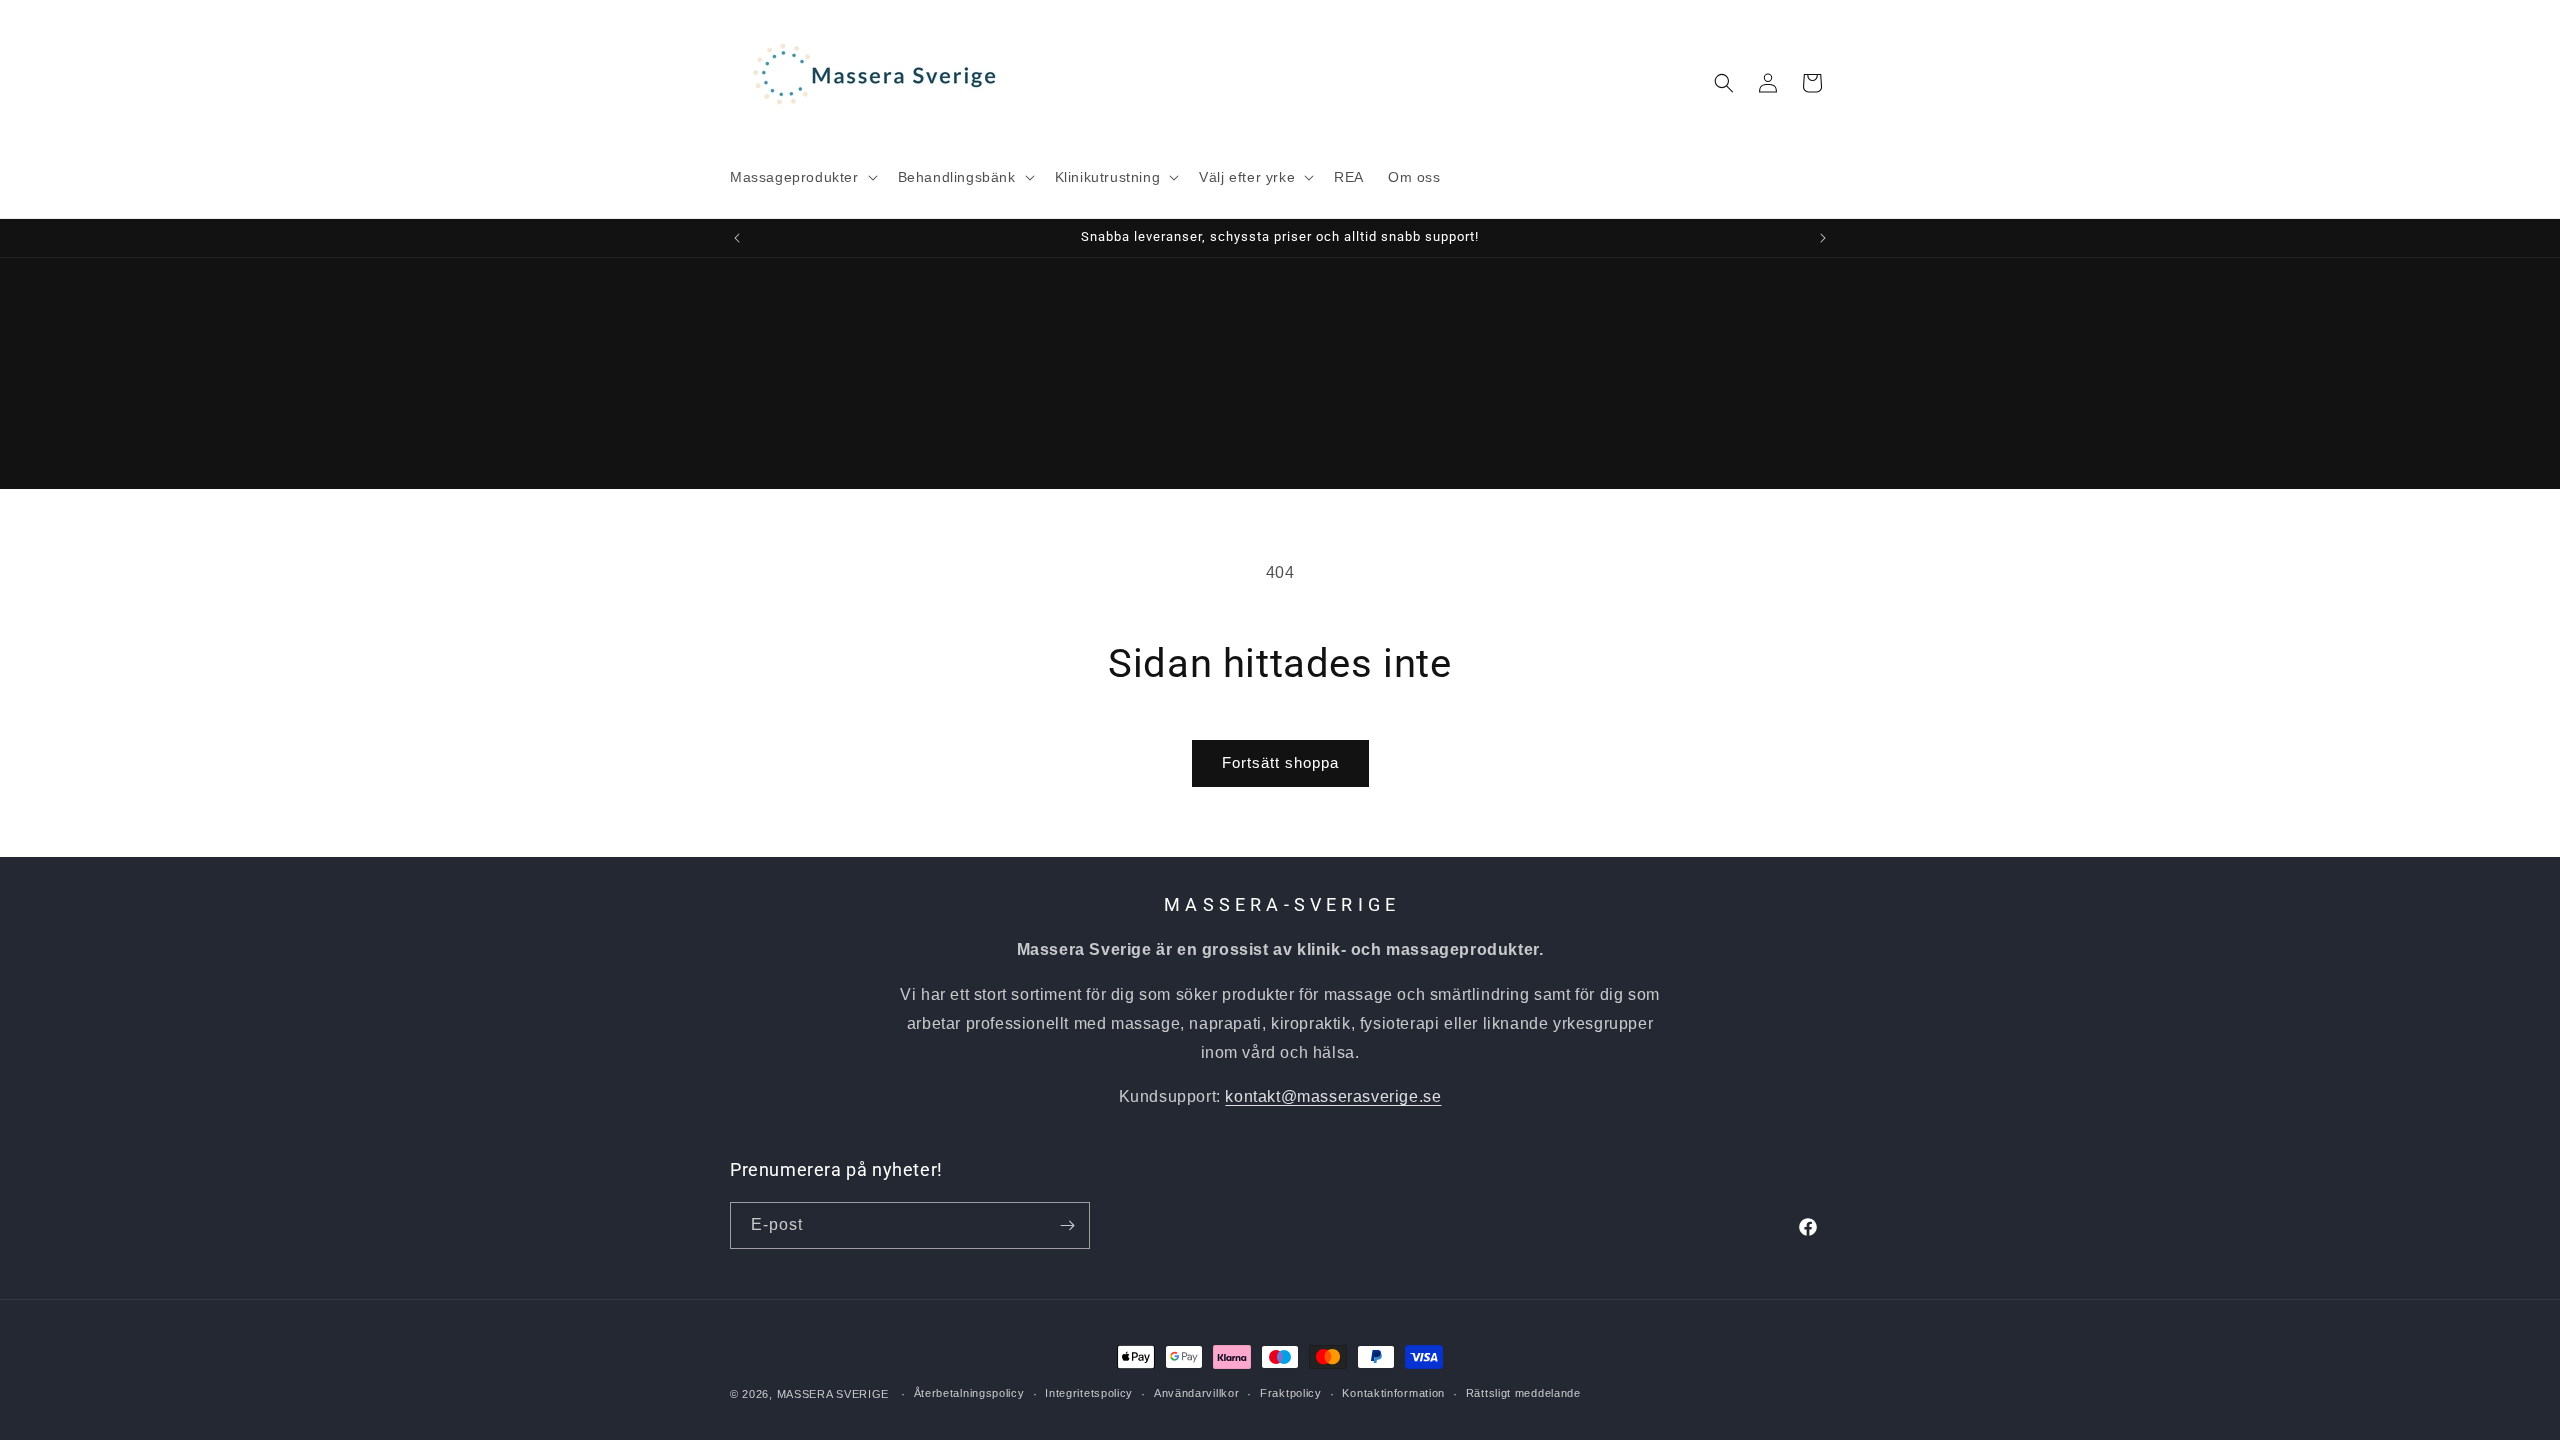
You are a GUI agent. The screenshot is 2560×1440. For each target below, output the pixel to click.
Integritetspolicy (1089, 1393)
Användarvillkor (1197, 1393)
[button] (802, 177)
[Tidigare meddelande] (737, 238)
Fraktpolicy (1291, 1393)
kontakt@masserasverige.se (1333, 1096)
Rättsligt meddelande (1523, 1393)
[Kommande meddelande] (1823, 238)
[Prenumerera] (1067, 1225)
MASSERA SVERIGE (833, 1394)
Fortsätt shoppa (1280, 762)
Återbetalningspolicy (969, 1393)
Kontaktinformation (1393, 1393)
